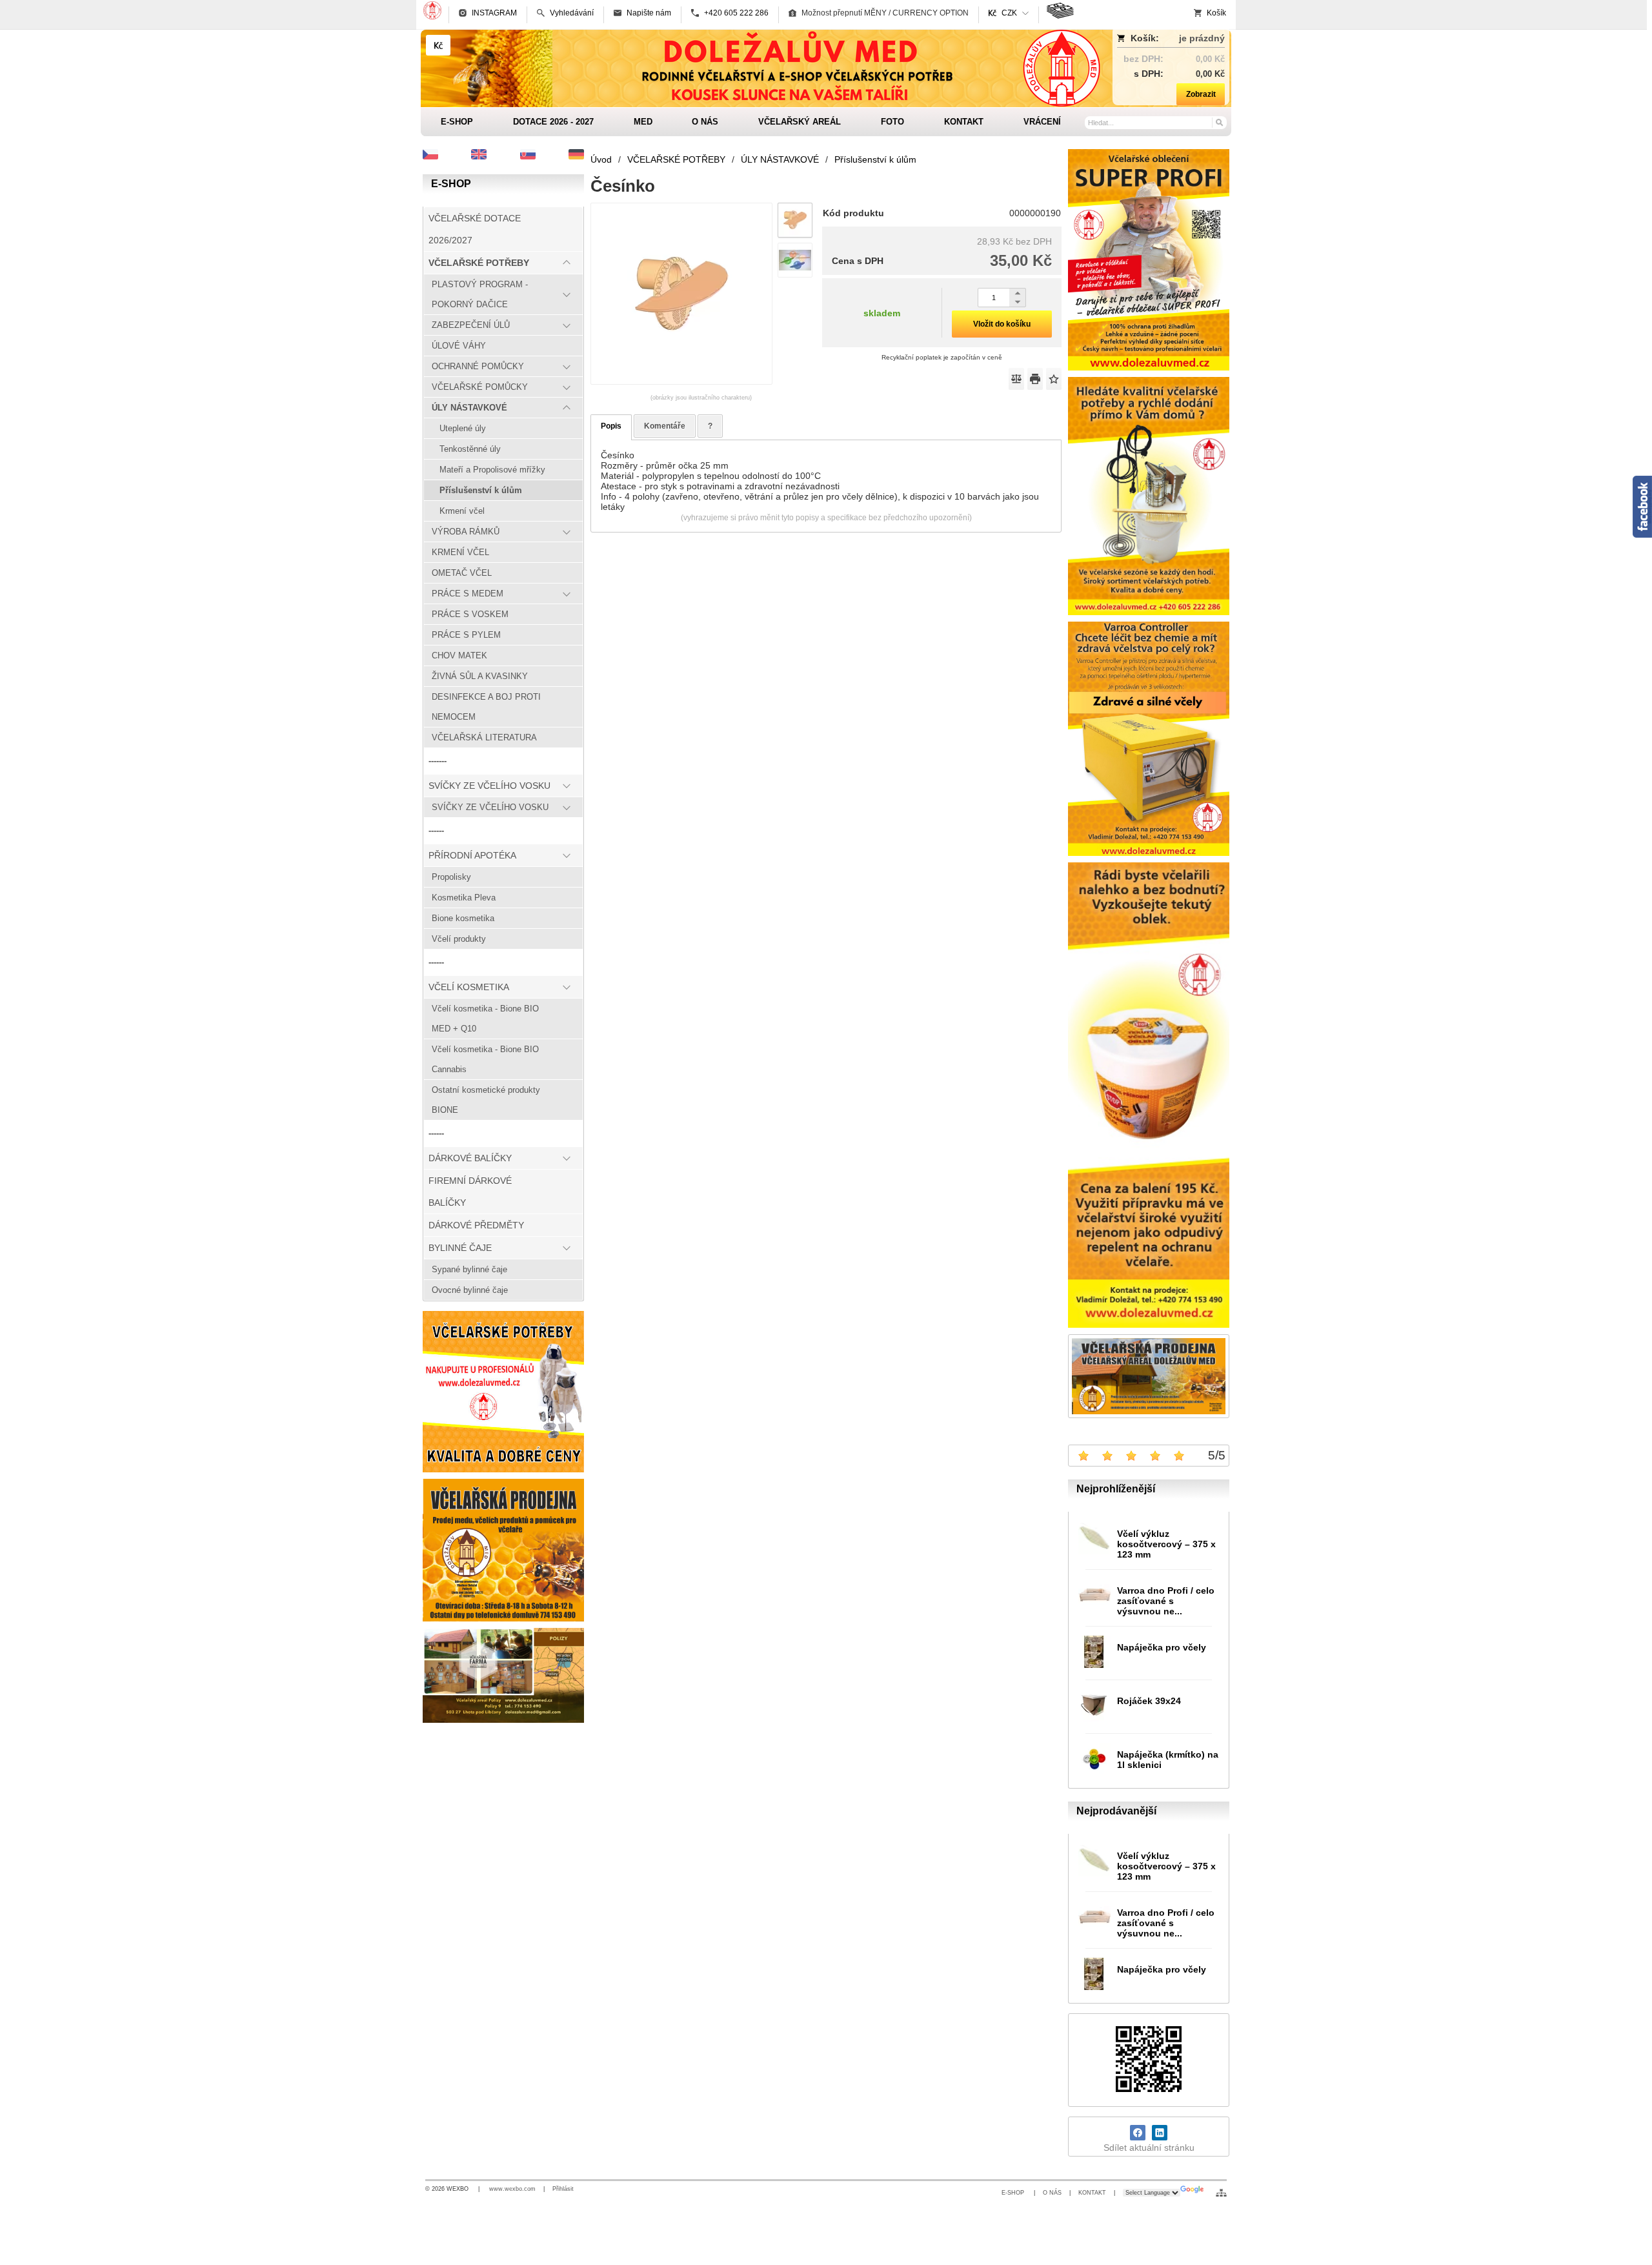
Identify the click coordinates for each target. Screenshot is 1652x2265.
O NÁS (1052, 2193)
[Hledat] (1219, 122)
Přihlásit (563, 2189)
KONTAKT (1092, 2193)
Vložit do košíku (1002, 324)
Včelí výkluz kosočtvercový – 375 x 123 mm (1166, 1544)
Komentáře (665, 426)
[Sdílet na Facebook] (1138, 2133)
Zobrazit (1201, 94)
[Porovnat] (1016, 379)
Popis (611, 426)
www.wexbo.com (512, 2189)
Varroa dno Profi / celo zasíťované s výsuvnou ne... (1166, 1601)
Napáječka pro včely (1162, 1647)
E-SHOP (1014, 2193)
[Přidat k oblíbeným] (1054, 379)
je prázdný (1202, 38)
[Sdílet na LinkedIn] (1160, 2133)
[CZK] (438, 45)
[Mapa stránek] (1221, 2193)
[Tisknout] (1035, 379)
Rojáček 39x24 (1149, 1701)
